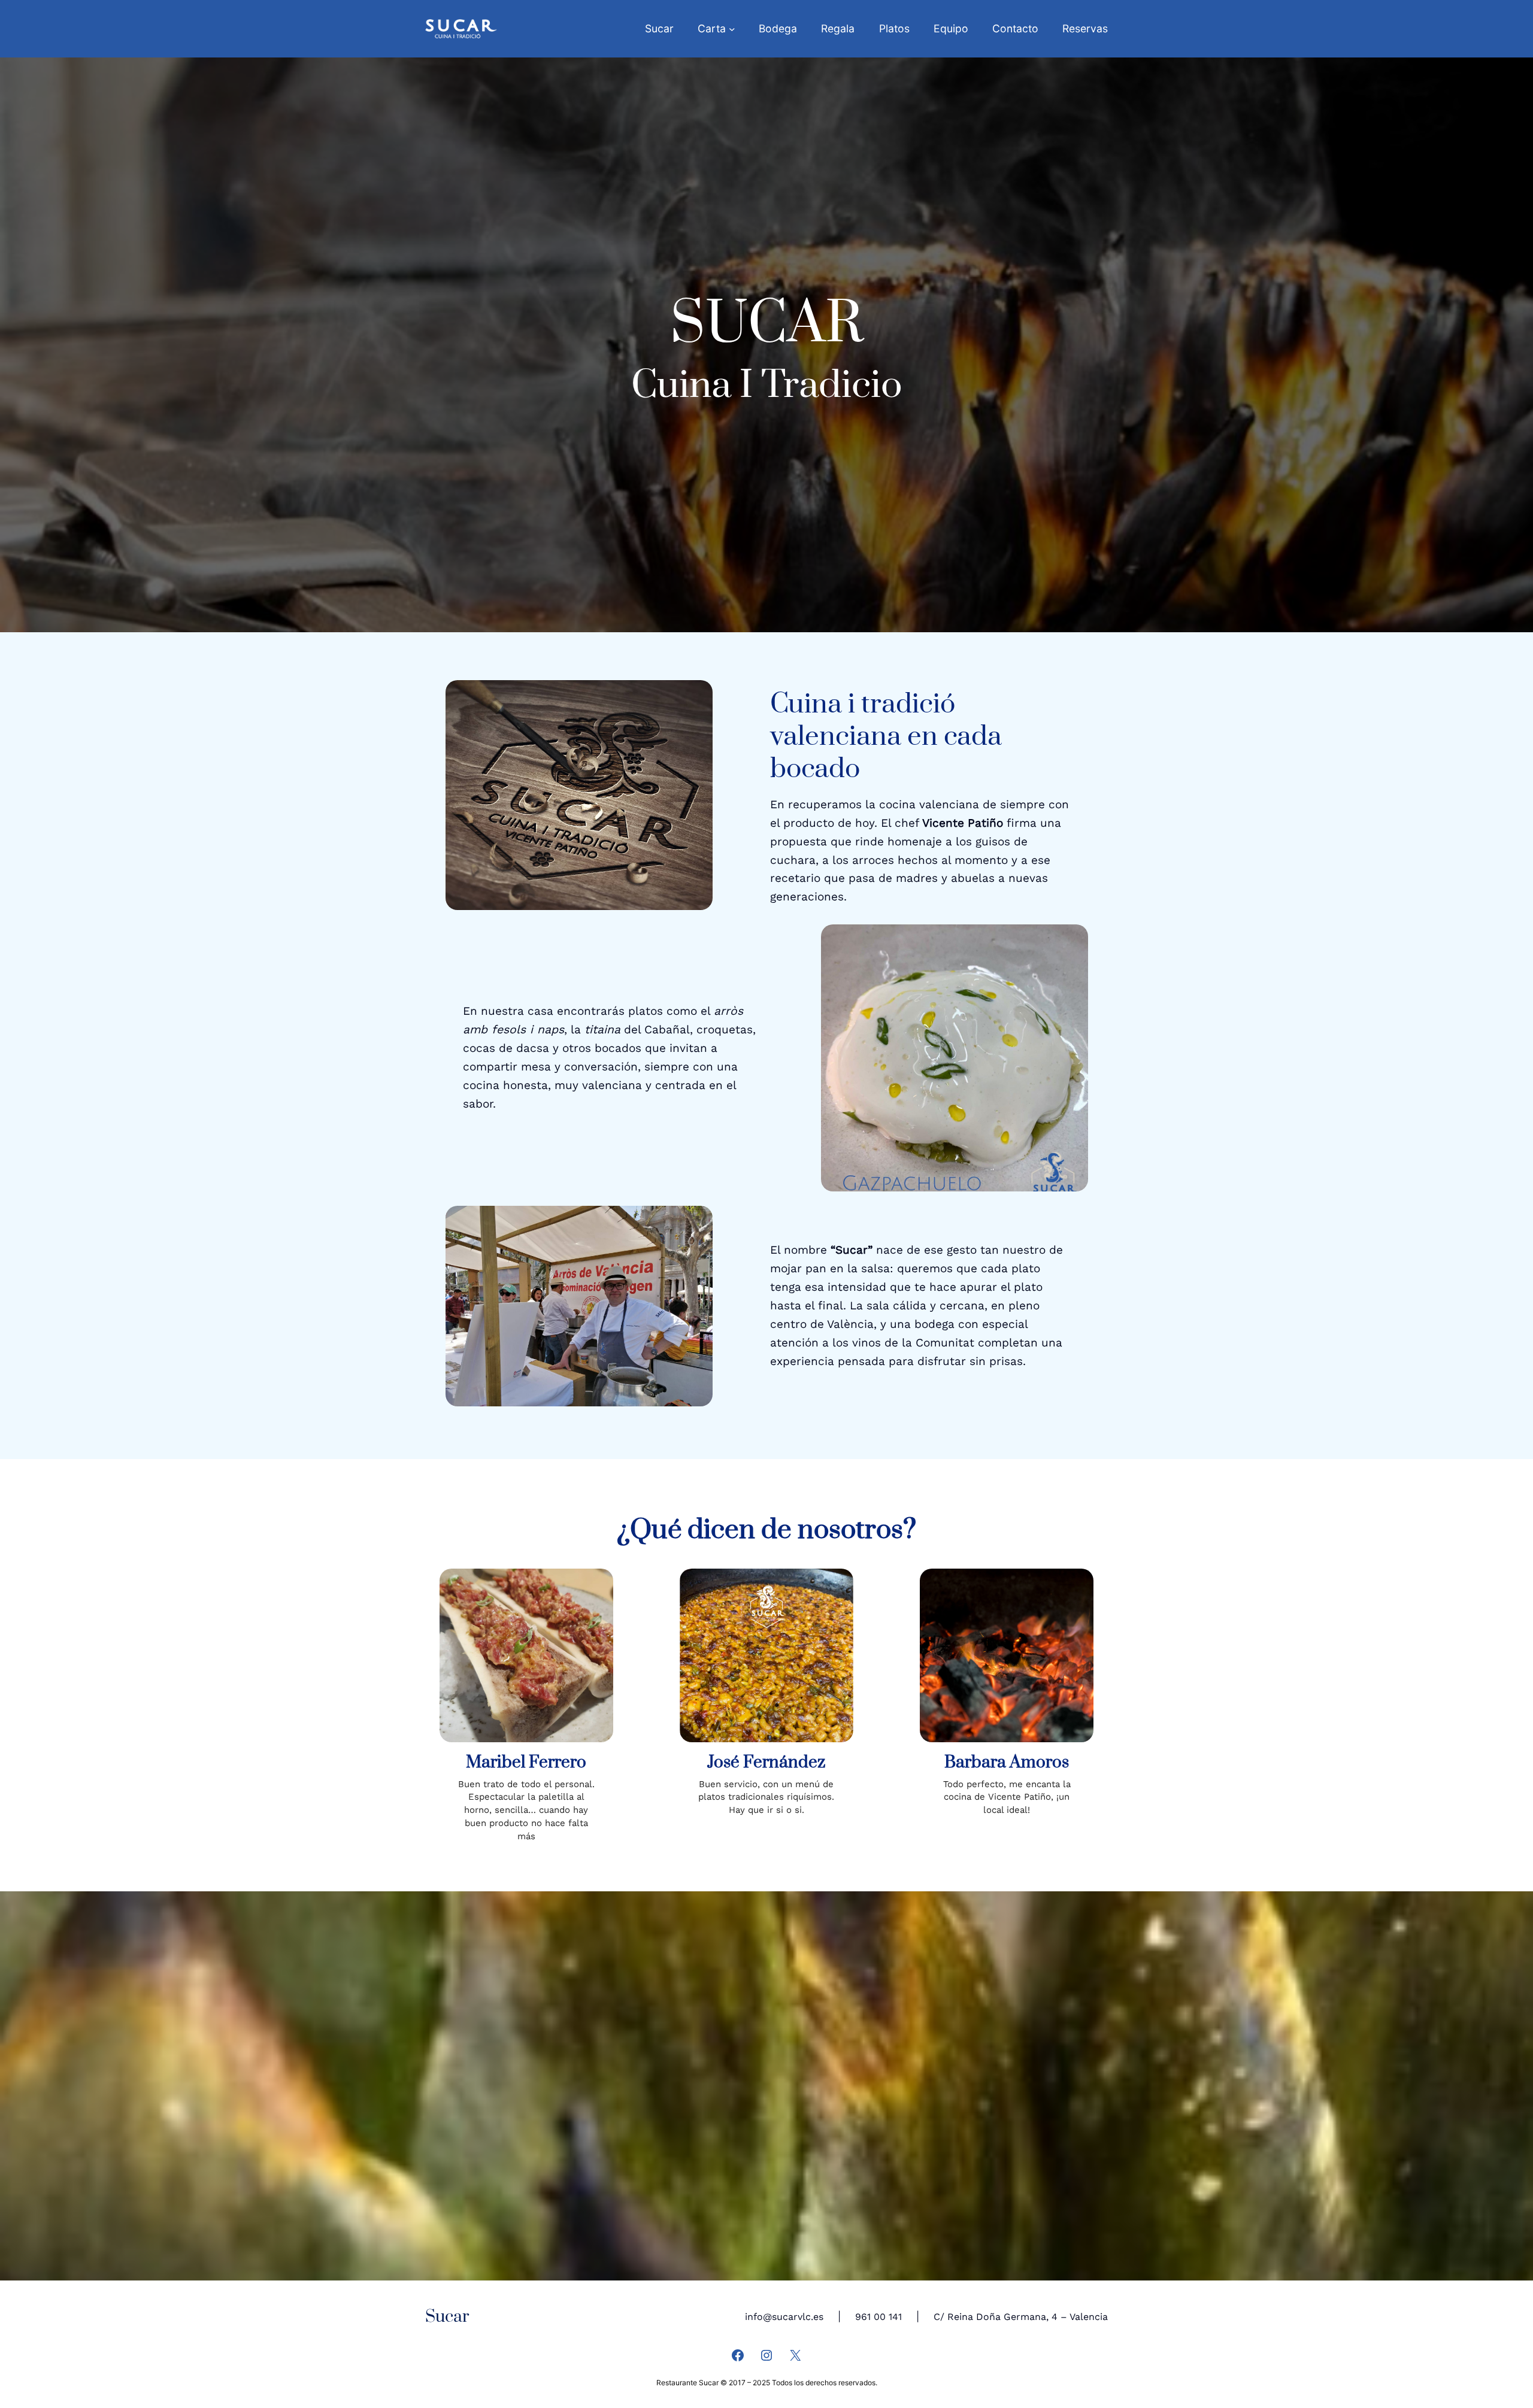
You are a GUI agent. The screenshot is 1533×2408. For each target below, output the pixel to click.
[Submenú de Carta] (732, 29)
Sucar (447, 2317)
